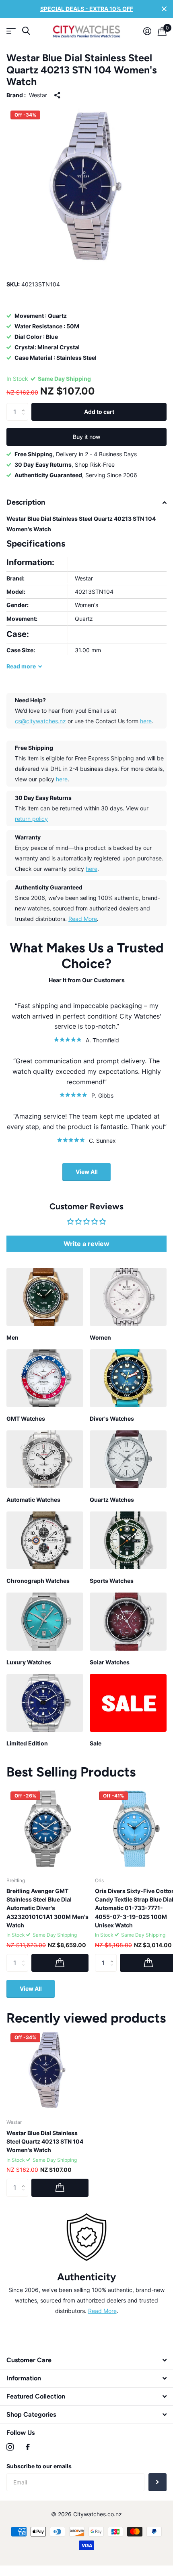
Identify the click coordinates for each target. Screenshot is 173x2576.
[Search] (26, 31)
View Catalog (11, 31)
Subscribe (158, 2482)
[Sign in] (147, 31)
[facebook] (28, 2447)
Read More (83, 919)
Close (164, 9)
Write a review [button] (86, 1244)
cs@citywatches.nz (40, 721)
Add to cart (99, 412)
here (146, 721)
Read (21, 666)
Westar (38, 95)
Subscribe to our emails (39, 2466)
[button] (75, 2333)
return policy (31, 819)
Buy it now (87, 437)
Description (26, 502)
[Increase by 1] (25, 405)
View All (87, 1172)
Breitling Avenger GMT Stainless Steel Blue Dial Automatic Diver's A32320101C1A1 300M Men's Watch (47, 1908)
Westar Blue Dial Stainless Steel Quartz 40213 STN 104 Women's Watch (45, 2142)
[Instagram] (10, 2447)
